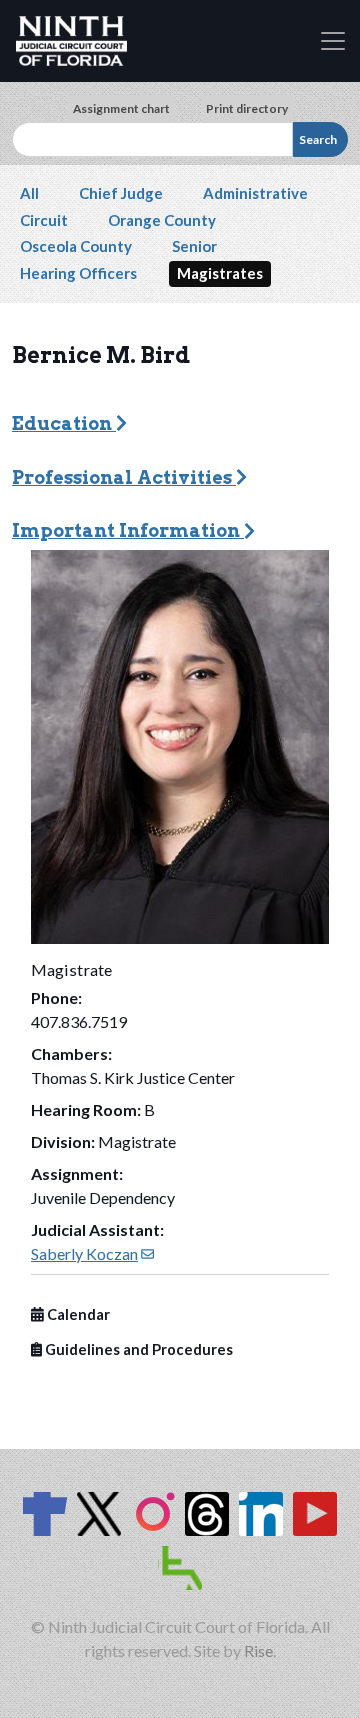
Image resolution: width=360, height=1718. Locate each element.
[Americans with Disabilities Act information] (180, 1568)
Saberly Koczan (92, 1253)
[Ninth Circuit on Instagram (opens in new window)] (153, 1514)
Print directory (247, 108)
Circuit (44, 220)
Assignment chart (121, 108)
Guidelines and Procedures (137, 1349)
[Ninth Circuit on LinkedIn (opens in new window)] (261, 1514)
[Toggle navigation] (333, 41)
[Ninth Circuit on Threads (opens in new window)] (207, 1514)
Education (64, 423)
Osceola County (76, 246)
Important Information (128, 530)
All (29, 193)
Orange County (162, 220)
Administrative (255, 193)
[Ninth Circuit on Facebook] (45, 1514)
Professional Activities (124, 477)
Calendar (77, 1314)
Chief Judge (121, 193)
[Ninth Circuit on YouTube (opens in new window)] (315, 1514)
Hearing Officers (78, 273)
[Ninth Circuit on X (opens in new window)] (99, 1514)
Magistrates (220, 273)
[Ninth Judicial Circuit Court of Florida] (71, 41)
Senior (194, 246)
